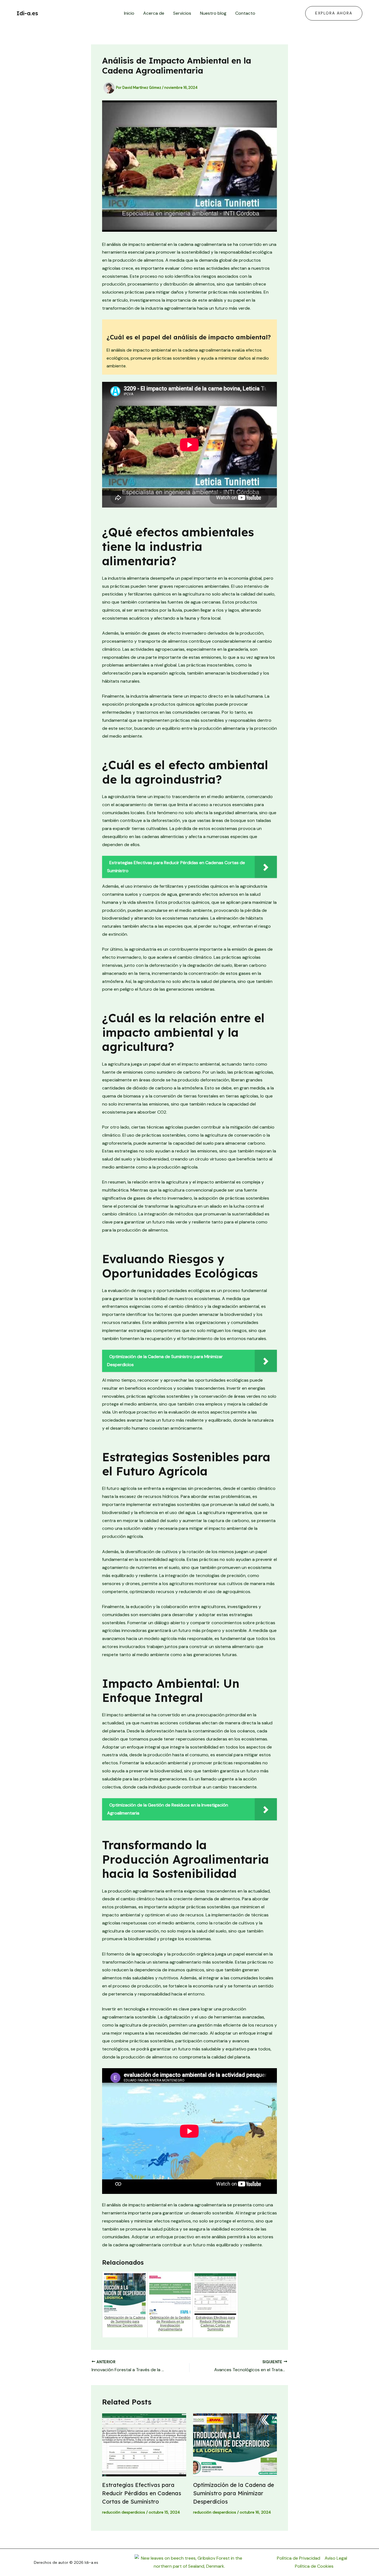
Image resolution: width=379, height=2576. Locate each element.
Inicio (129, 13)
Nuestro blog (213, 13)
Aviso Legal (336, 2558)
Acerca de (154, 13)
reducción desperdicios (124, 2512)
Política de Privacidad (299, 2558)
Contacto (245, 13)
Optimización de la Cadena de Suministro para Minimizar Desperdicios (234, 2493)
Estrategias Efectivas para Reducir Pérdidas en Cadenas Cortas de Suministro (142, 2493)
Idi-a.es (27, 13)
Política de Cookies (314, 2566)
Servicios (182, 13)
